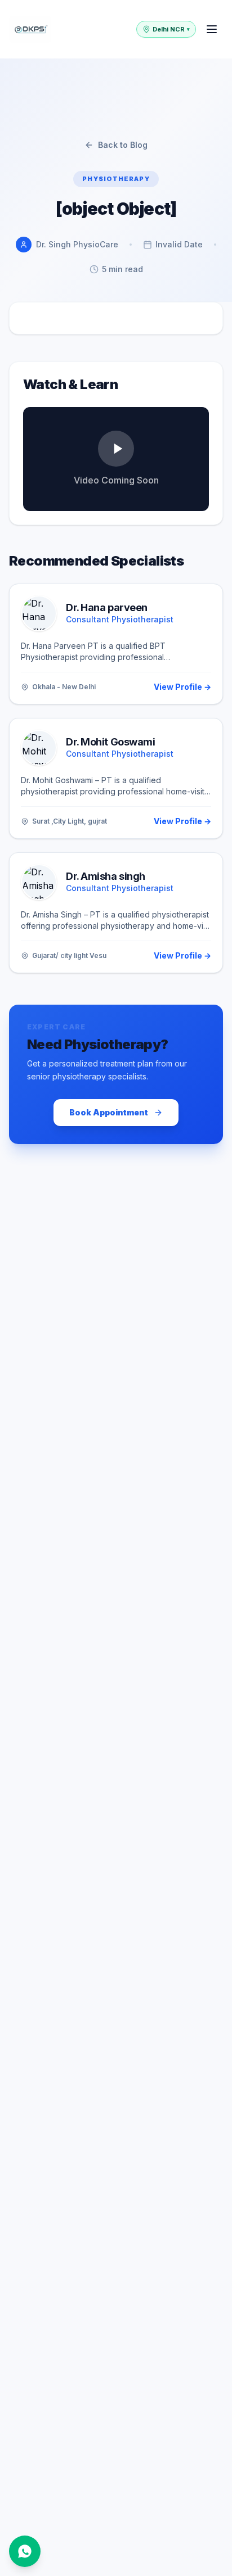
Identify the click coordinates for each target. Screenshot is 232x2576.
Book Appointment (109, 1112)
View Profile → (182, 687)
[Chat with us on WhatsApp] (25, 2551)
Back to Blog (123, 145)
